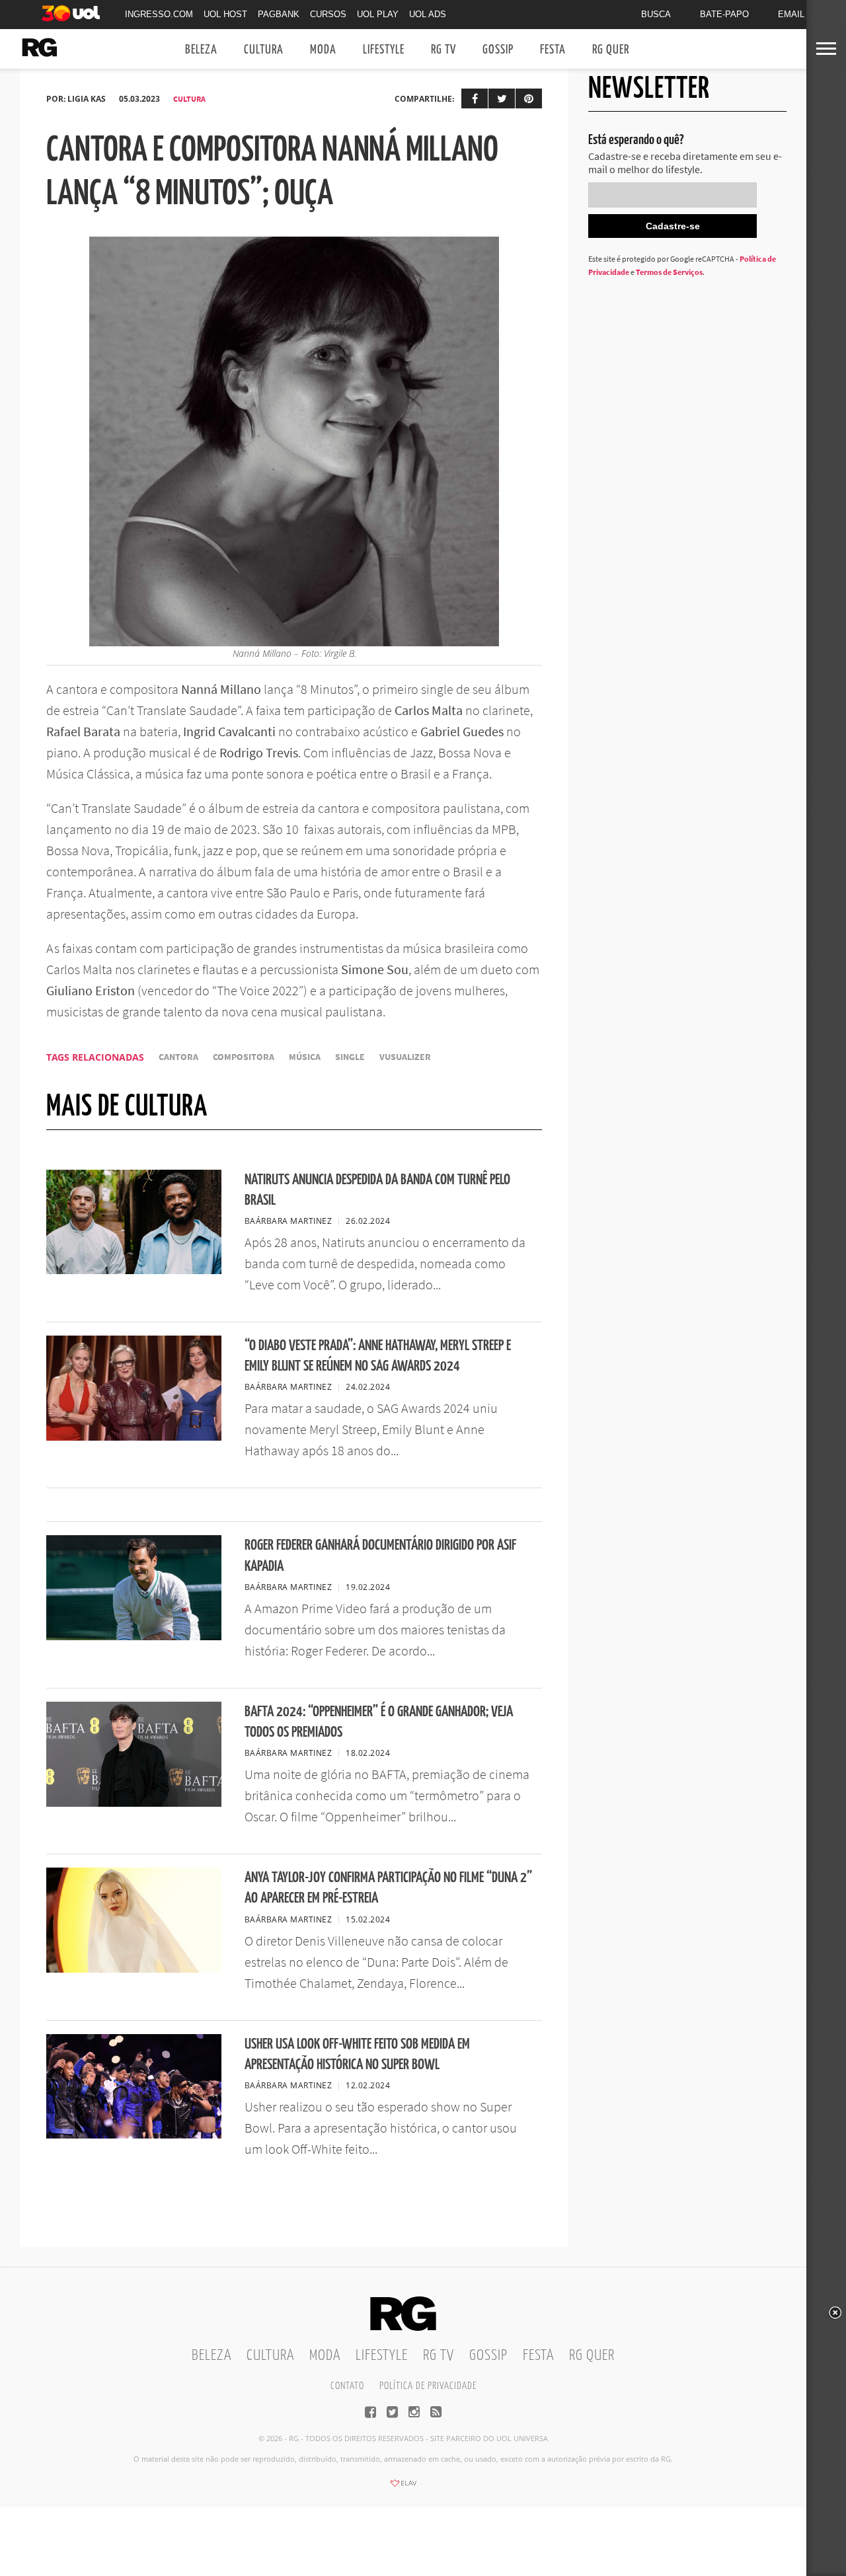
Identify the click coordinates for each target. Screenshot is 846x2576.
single (350, 1057)
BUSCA (656, 14)
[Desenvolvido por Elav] (403, 2487)
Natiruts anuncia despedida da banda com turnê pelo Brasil (377, 1190)
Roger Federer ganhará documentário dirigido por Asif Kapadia (380, 1556)
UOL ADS (428, 14)
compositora (244, 1057)
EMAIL (791, 14)
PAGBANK (279, 14)
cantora (178, 1057)
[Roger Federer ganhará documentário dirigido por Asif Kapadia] (134, 1636)
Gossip (498, 50)
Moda (323, 50)
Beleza (201, 50)
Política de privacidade (428, 2386)
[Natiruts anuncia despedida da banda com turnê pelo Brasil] (134, 1270)
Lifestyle (384, 50)
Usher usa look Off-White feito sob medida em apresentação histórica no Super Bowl (357, 2055)
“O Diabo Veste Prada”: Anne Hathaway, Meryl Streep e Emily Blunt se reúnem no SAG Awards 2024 (378, 1356)
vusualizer (405, 1057)
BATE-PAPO (724, 14)
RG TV (443, 50)
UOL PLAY (378, 14)
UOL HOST (225, 14)
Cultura (264, 50)
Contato (347, 2386)
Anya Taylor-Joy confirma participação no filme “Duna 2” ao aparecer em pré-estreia (388, 1888)
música (305, 1057)
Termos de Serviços (669, 272)
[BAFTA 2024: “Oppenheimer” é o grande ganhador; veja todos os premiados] (134, 1803)
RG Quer (611, 50)
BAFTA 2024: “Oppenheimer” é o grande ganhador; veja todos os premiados (379, 1722)
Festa (553, 50)
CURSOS (328, 14)
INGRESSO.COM (159, 14)
